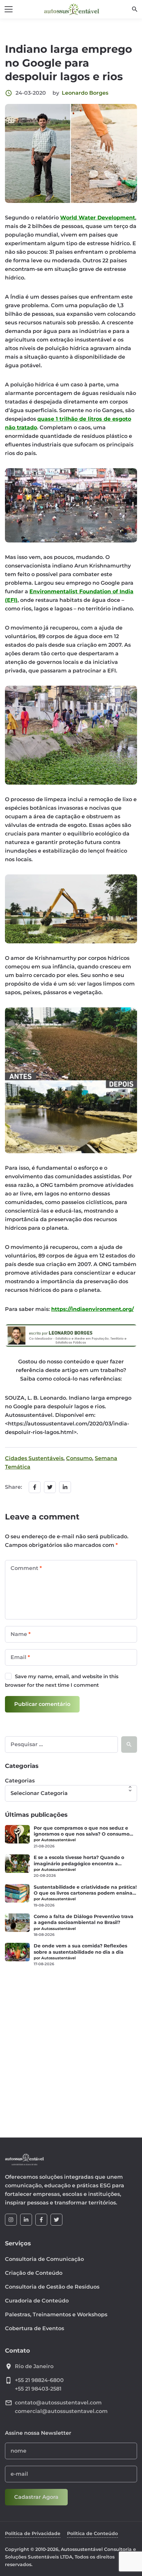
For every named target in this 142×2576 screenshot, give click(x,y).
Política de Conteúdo (92, 2533)
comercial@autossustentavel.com (61, 2411)
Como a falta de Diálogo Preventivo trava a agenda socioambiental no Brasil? (84, 1919)
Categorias (20, 1781)
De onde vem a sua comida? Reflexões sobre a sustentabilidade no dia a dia (80, 1949)
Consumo (79, 1458)
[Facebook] (41, 2220)
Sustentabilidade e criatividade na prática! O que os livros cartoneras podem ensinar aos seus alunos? (85, 1890)
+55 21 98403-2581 (38, 2389)
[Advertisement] (71, 2048)
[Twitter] (56, 2220)
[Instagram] (11, 2220)
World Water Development (98, 218)
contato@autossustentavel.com (58, 2403)
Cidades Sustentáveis (34, 1458)
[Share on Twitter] (50, 1487)
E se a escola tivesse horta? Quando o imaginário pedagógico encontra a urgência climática (79, 1860)
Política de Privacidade (33, 2533)
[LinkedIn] (26, 2220)
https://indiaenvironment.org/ (92, 1309)
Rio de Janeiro (34, 2366)
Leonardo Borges (85, 93)
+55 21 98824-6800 (39, 2380)
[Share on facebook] (35, 1487)
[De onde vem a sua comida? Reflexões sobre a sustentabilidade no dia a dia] (17, 1952)
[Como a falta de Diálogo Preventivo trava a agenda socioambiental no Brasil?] (17, 1923)
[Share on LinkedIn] (65, 1487)
